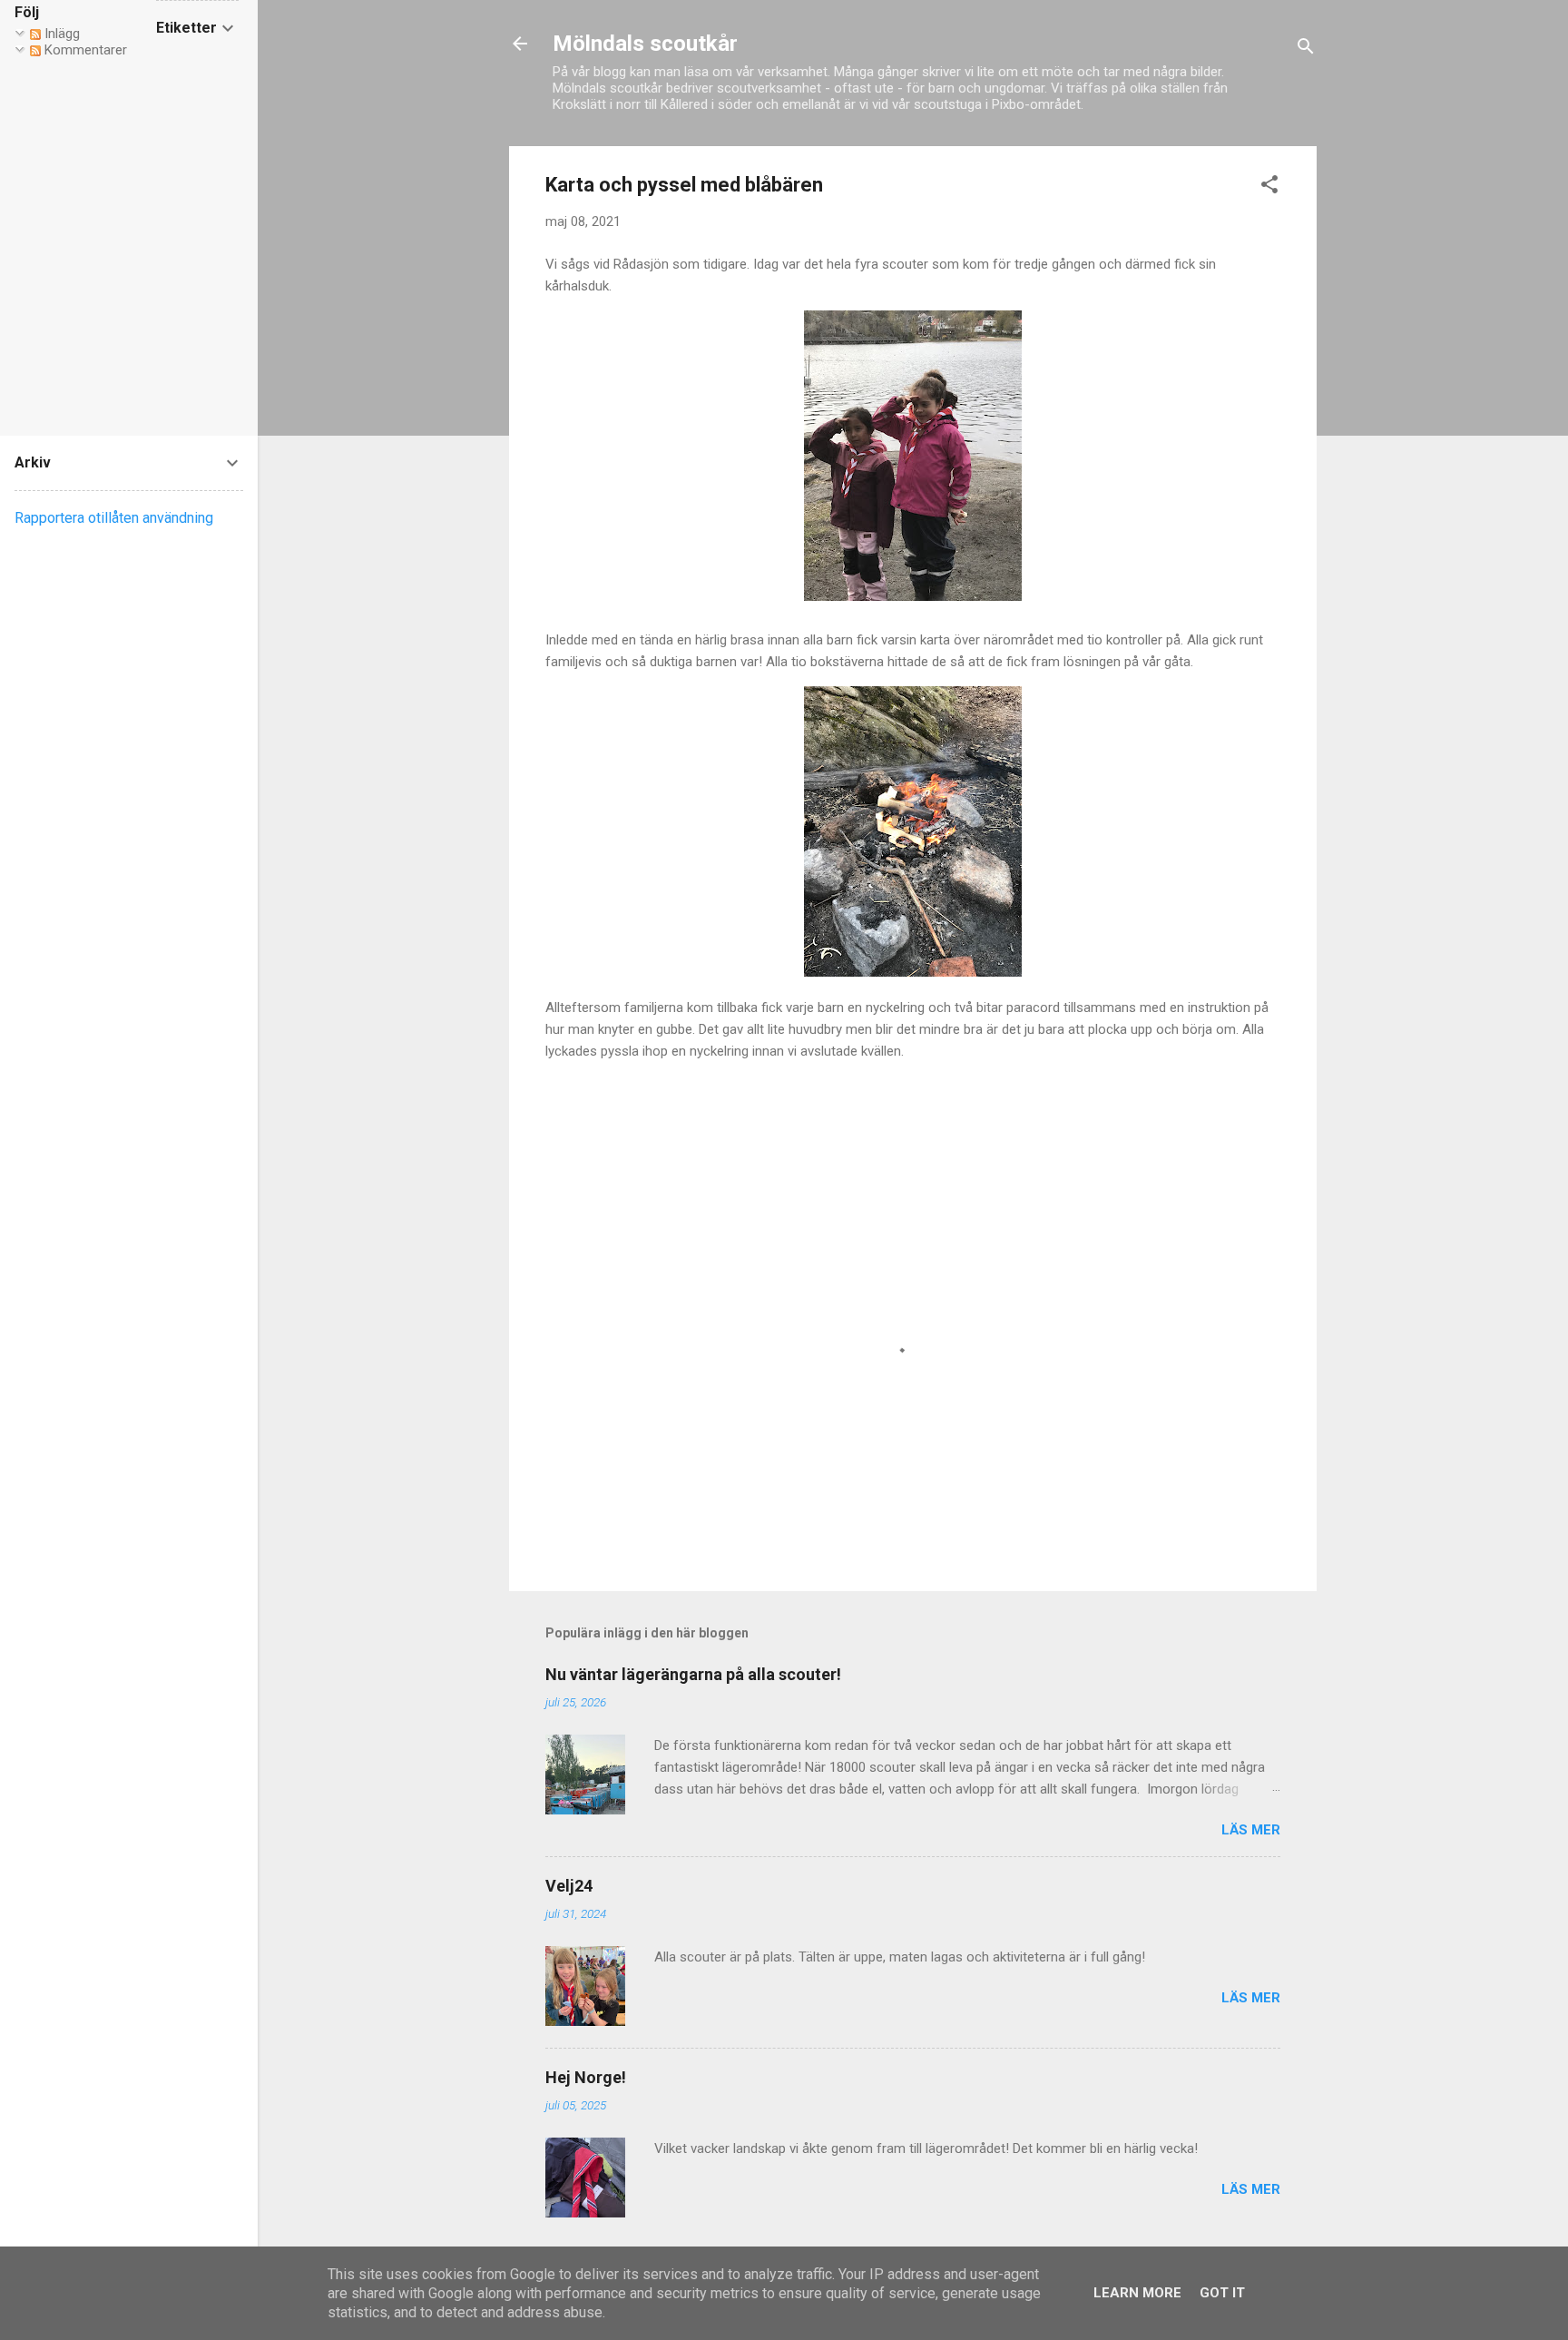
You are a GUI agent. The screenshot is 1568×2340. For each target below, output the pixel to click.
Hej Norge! (586, 2077)
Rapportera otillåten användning (114, 518)
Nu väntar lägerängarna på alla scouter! (693, 1674)
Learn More (1137, 2293)
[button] (1269, 187)
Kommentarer (84, 50)
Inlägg (60, 34)
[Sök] (1306, 49)
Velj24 (569, 1886)
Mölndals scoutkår (645, 44)
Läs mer (1251, 1830)
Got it (1222, 2293)
